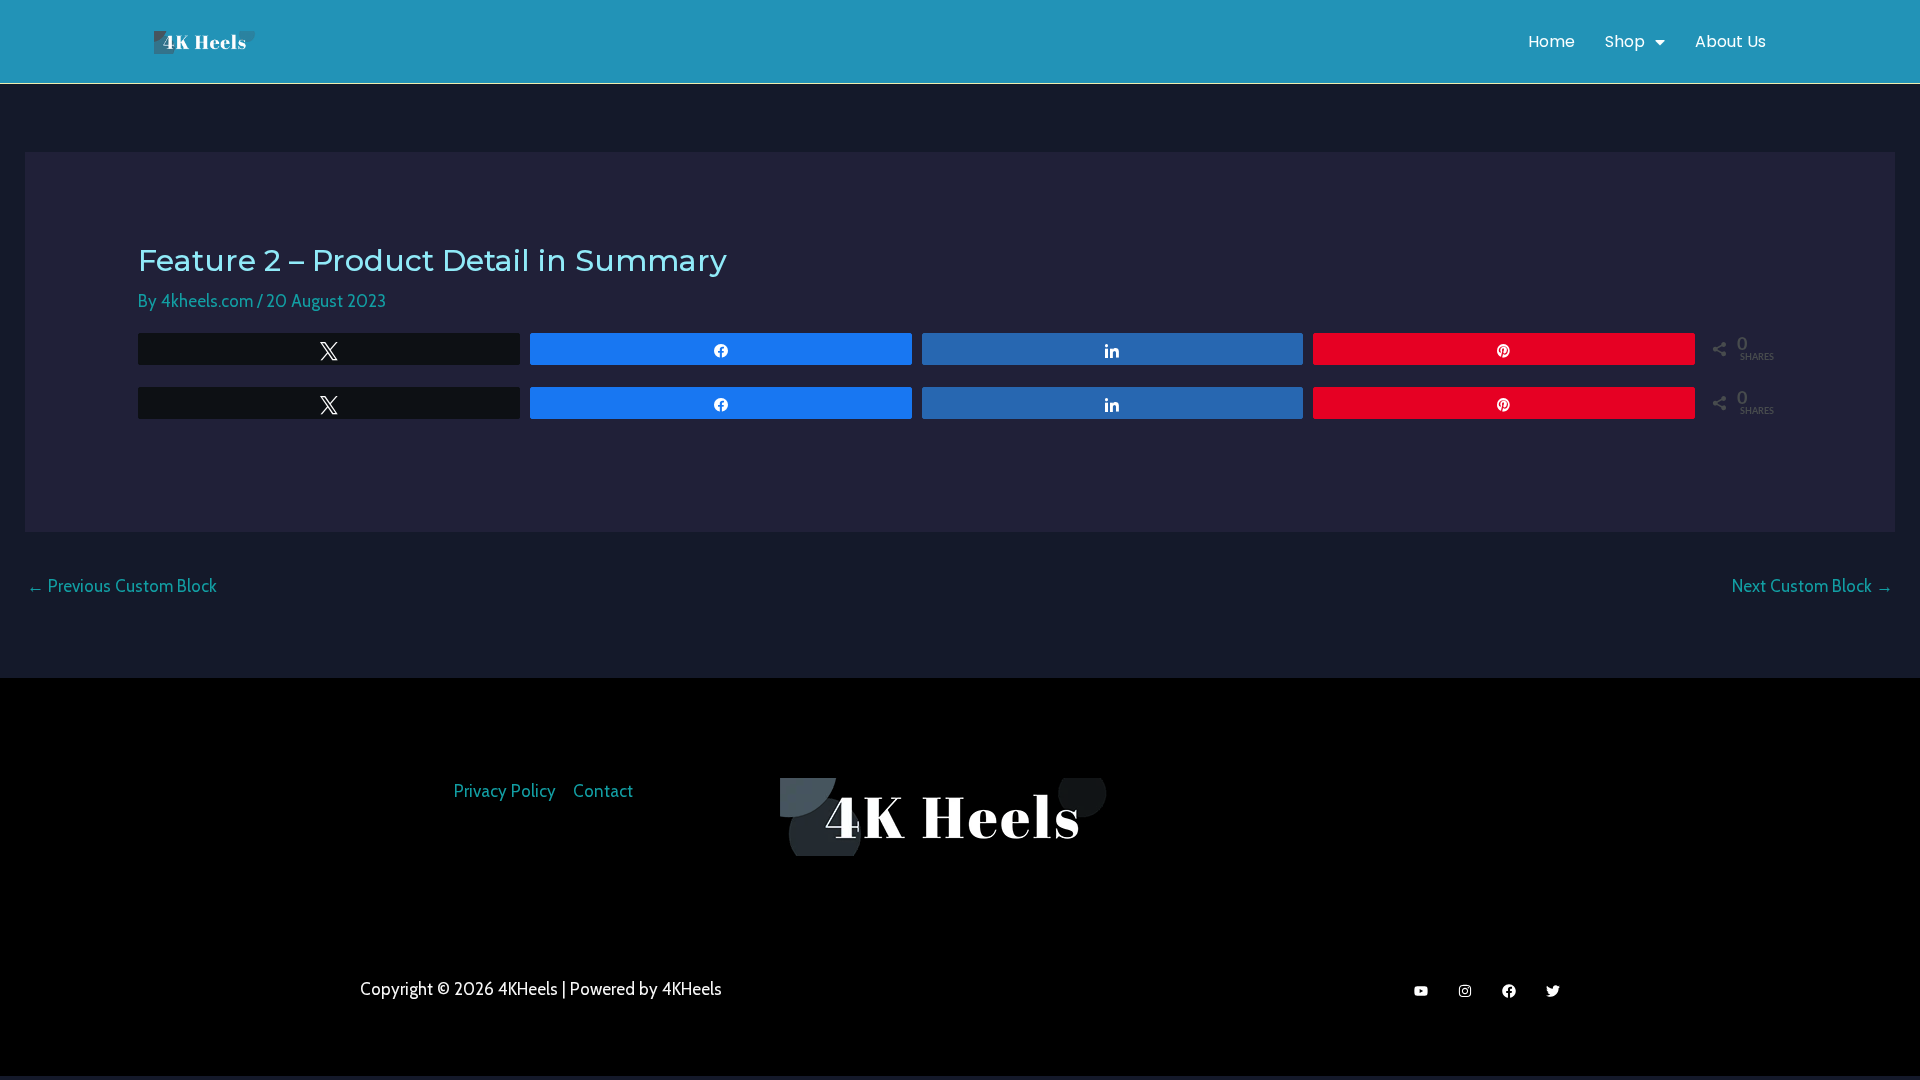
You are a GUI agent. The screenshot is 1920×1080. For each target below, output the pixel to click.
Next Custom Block (1812, 586)
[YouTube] (1421, 991)
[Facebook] (1509, 991)
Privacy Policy (505, 791)
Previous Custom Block (122, 586)
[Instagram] (1465, 991)
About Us (1730, 41)
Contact (603, 791)
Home (1551, 41)
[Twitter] (1553, 991)
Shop (1625, 41)
